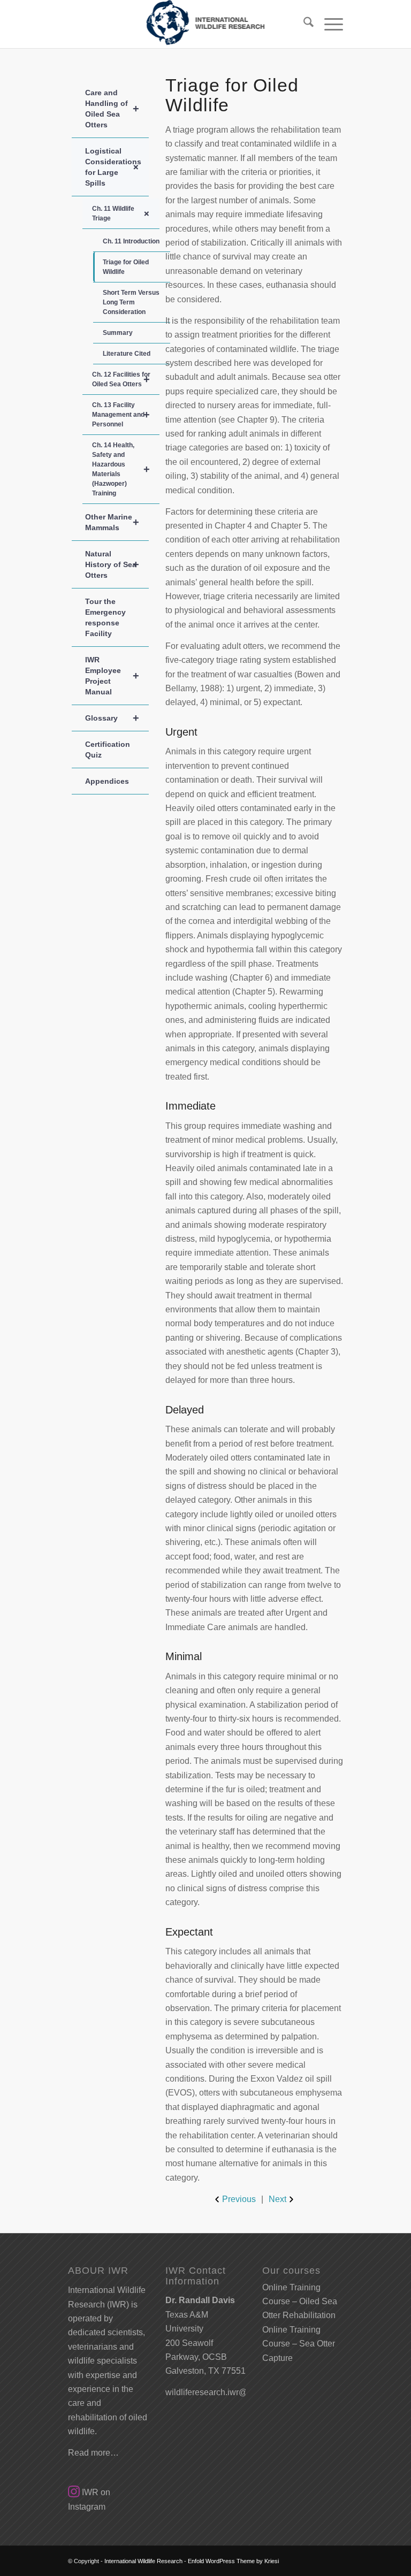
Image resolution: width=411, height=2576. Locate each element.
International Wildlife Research (143, 2561)
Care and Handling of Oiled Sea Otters (112, 109)
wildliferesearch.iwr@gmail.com (226, 2392)
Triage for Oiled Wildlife (126, 267)
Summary (118, 333)
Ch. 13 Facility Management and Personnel (121, 415)
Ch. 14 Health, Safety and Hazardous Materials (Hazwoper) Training (121, 469)
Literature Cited (127, 354)
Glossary (112, 718)
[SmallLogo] (205, 24)
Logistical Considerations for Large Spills (114, 167)
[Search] (303, 24)
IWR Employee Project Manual (112, 676)
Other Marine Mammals (112, 522)
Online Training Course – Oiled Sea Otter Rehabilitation (300, 2302)
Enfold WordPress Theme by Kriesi (233, 2561)
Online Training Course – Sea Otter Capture (299, 2344)
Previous (239, 2199)
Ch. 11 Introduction (131, 241)
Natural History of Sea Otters (112, 564)
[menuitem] (303, 24)
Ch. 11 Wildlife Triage (123, 213)
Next (277, 2199)
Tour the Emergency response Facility (105, 617)
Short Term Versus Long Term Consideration (131, 302)
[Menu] (328, 24)
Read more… (93, 2453)
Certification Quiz (108, 750)
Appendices (107, 781)
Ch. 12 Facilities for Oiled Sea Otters (121, 379)
